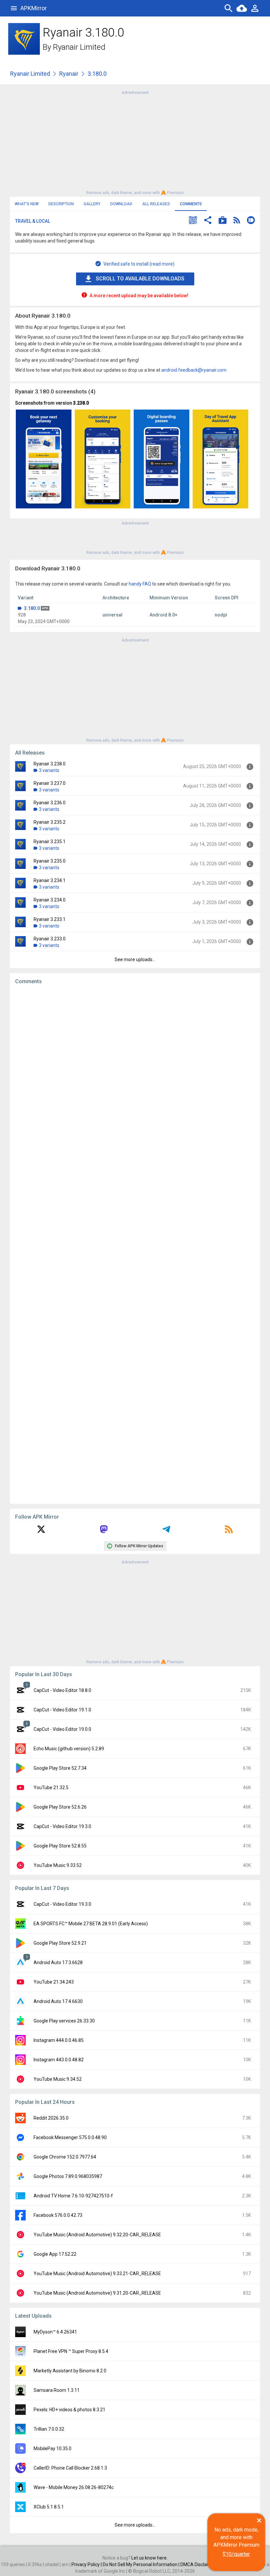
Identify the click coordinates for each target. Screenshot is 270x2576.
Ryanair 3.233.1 (50, 919)
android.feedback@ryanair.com (194, 370)
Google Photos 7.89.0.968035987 (68, 2176)
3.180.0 (32, 608)
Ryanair (69, 74)
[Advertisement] (135, 142)
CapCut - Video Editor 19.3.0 (62, 1826)
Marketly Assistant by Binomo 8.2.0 (70, 2371)
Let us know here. (149, 2558)
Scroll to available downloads (140, 279)
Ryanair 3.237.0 (50, 783)
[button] (193, 221)
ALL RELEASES (156, 204)
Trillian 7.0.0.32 (49, 2429)
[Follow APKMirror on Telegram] (166, 1531)
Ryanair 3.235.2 (50, 822)
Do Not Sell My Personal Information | (142, 2564)
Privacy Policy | (87, 2564)
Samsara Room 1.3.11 (57, 2390)
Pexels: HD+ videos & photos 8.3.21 (69, 2410)
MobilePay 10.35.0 (53, 2448)
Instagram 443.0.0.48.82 (59, 2060)
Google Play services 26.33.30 (64, 2021)
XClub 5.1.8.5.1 (49, 2507)
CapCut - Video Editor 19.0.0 (62, 1729)
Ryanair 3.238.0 (50, 764)
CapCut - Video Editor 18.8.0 (62, 1690)
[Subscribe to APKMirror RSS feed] (229, 1531)
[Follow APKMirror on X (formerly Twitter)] (41, 1531)
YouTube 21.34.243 (54, 1982)
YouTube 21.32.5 (51, 1788)
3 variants (49, 770)
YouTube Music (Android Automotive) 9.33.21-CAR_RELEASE (97, 2274)
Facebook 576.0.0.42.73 (58, 2215)
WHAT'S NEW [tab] (27, 204)
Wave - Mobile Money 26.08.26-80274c (74, 2487)
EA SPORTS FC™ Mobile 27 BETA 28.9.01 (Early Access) (91, 1924)
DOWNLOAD (121, 204)
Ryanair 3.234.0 (50, 900)
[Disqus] (135, 1244)
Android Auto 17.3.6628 (58, 1962)
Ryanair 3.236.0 (50, 803)
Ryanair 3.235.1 (50, 842)
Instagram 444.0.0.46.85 (59, 2040)
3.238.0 (81, 403)
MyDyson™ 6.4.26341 (55, 2332)
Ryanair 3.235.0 (50, 861)
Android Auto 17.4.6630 (58, 2001)
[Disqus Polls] (135, 1073)
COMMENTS (191, 204)
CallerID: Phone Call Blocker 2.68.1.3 (70, 2468)
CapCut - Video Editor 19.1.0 (62, 1710)
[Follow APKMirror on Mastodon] (104, 1531)
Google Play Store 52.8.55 (60, 1846)
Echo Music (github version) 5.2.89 (69, 1749)
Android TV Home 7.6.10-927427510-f (73, 2196)
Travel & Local (33, 221)
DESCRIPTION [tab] (61, 204)
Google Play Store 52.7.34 (60, 1768)
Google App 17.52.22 (55, 2254)
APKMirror (34, 8)
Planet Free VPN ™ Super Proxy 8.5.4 (71, 2351)
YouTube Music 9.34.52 (58, 2079)
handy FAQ (140, 584)
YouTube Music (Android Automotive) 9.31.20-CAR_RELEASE (97, 2293)
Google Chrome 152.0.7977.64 (65, 2157)
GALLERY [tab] (92, 204)
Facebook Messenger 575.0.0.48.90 (70, 2137)
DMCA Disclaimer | (200, 2564)
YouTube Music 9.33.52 (58, 1865)
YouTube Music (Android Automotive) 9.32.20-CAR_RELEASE (97, 2235)
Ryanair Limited (79, 47)
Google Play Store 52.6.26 (60, 1807)
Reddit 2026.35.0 (51, 2118)
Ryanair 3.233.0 (50, 939)
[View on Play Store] (223, 221)
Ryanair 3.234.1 (50, 880)
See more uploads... (135, 959)
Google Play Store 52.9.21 (60, 1943)
